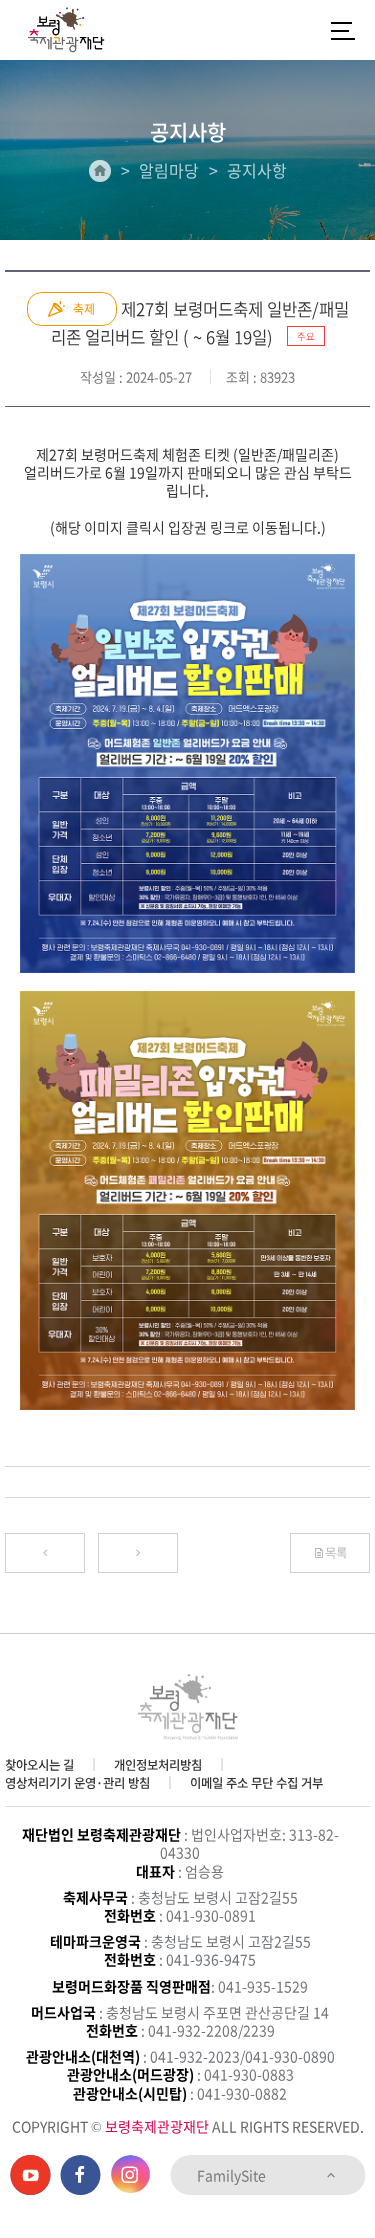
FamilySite (233, 2175)
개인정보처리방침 (158, 1765)
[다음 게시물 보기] (138, 1553)
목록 (336, 1553)
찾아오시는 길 (39, 1765)
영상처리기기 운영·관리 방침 (77, 1783)
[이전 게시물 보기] (45, 1553)
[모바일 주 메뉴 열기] (343, 30)
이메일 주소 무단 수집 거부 (256, 1783)
